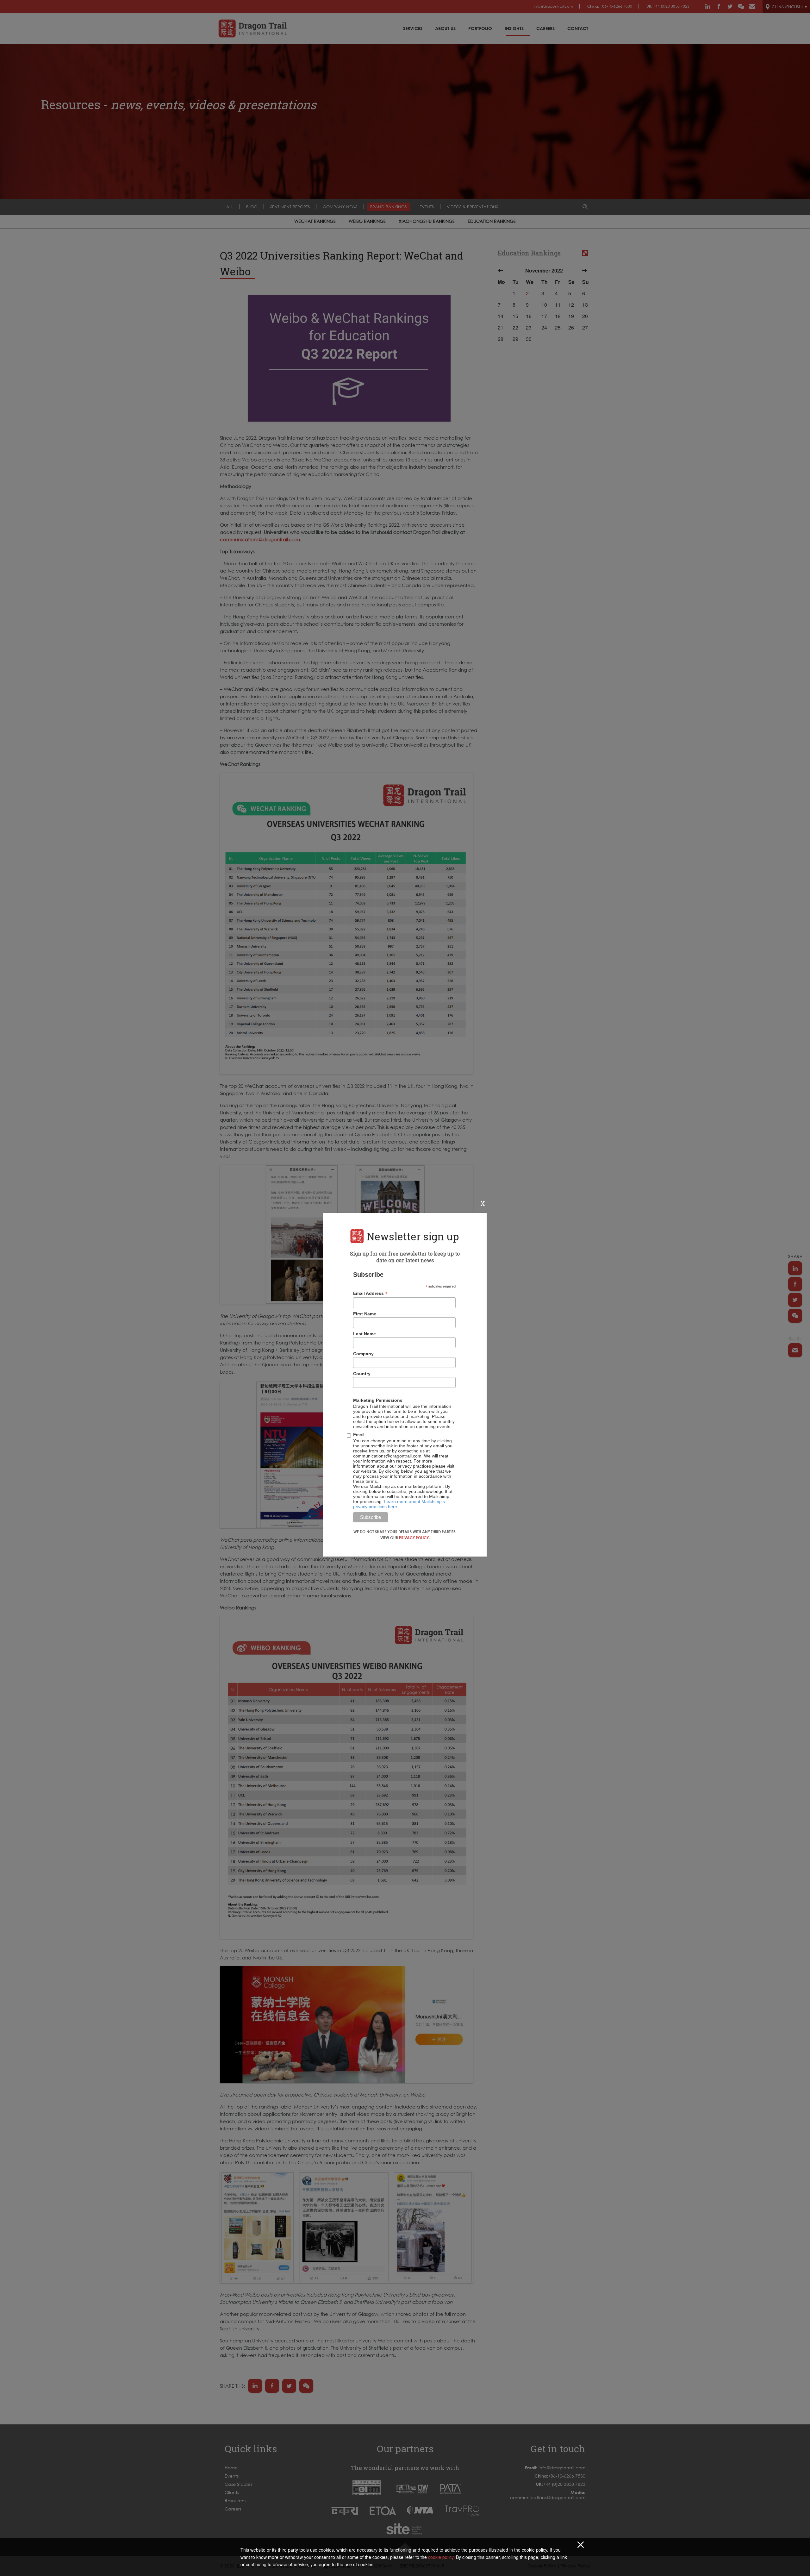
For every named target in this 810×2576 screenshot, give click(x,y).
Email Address (370, 1293)
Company (363, 1354)
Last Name (364, 1334)
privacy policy (414, 1538)
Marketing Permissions (378, 1400)
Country (362, 1374)
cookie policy (441, 2557)
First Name (365, 1314)
